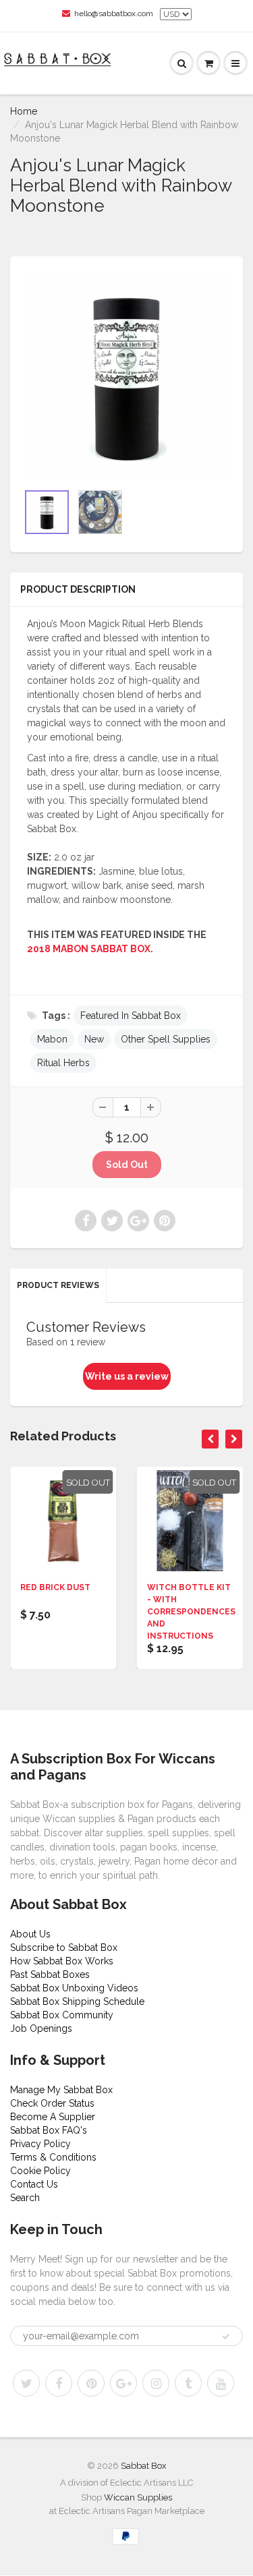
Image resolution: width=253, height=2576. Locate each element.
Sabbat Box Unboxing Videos (74, 1988)
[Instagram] (156, 2383)
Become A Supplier (53, 2117)
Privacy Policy (40, 2144)
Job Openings (41, 2028)
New (94, 1039)
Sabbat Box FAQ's (49, 2130)
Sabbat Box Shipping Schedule (77, 2001)
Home (24, 111)
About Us (30, 1934)
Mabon (52, 1039)
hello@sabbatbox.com (114, 13)
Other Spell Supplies (166, 1039)
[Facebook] (59, 2383)
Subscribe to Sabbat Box (64, 1948)
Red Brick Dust (55, 1587)
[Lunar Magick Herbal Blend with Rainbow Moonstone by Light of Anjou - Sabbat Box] (126, 376)
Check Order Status (52, 2103)
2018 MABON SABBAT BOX (89, 949)
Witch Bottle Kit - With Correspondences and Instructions (191, 1612)
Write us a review (127, 1376)
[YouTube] (221, 2383)
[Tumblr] (188, 2383)
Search (25, 2198)
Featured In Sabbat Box (131, 1016)
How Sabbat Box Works (62, 1961)
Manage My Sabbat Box (61, 2090)
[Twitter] (26, 2383)
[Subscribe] (226, 2337)
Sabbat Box (144, 2466)
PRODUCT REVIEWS (58, 1285)
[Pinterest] (91, 2383)
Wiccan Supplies (138, 2497)
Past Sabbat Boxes (50, 1974)
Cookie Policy (40, 2171)
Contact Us (34, 2184)
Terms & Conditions (53, 2157)
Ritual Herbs (63, 1063)
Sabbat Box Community (62, 2015)
